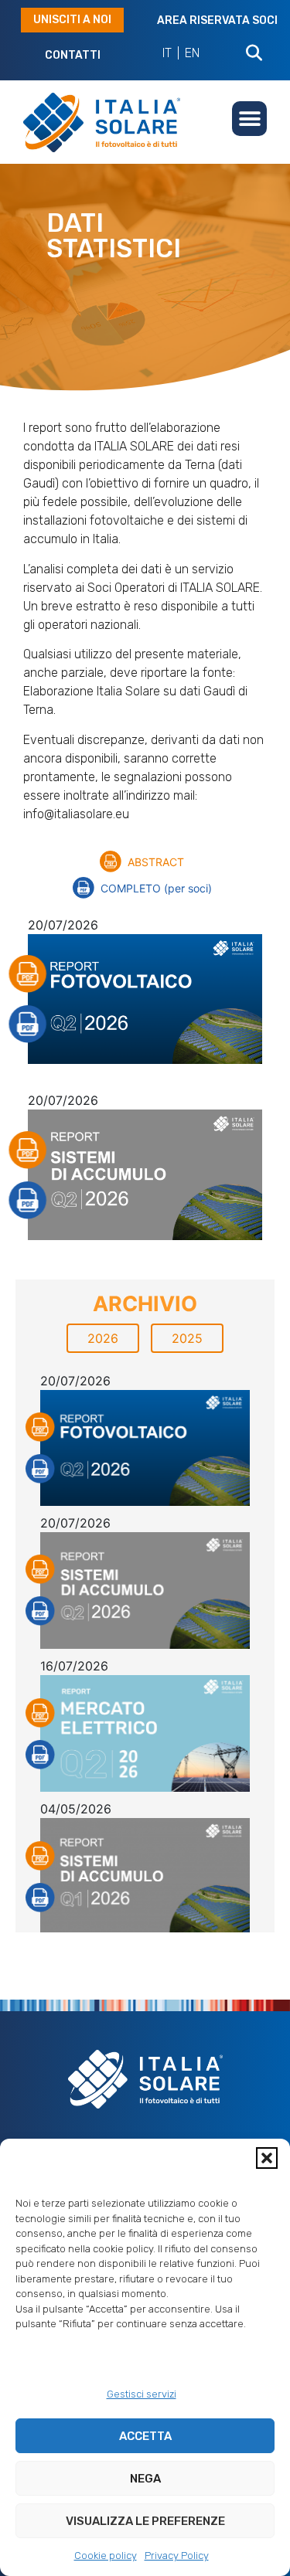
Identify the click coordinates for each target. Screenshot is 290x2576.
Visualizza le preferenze (145, 2521)
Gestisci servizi (142, 2394)
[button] (267, 2158)
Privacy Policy (177, 2556)
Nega (145, 2479)
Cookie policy (106, 2556)
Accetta (145, 2436)
